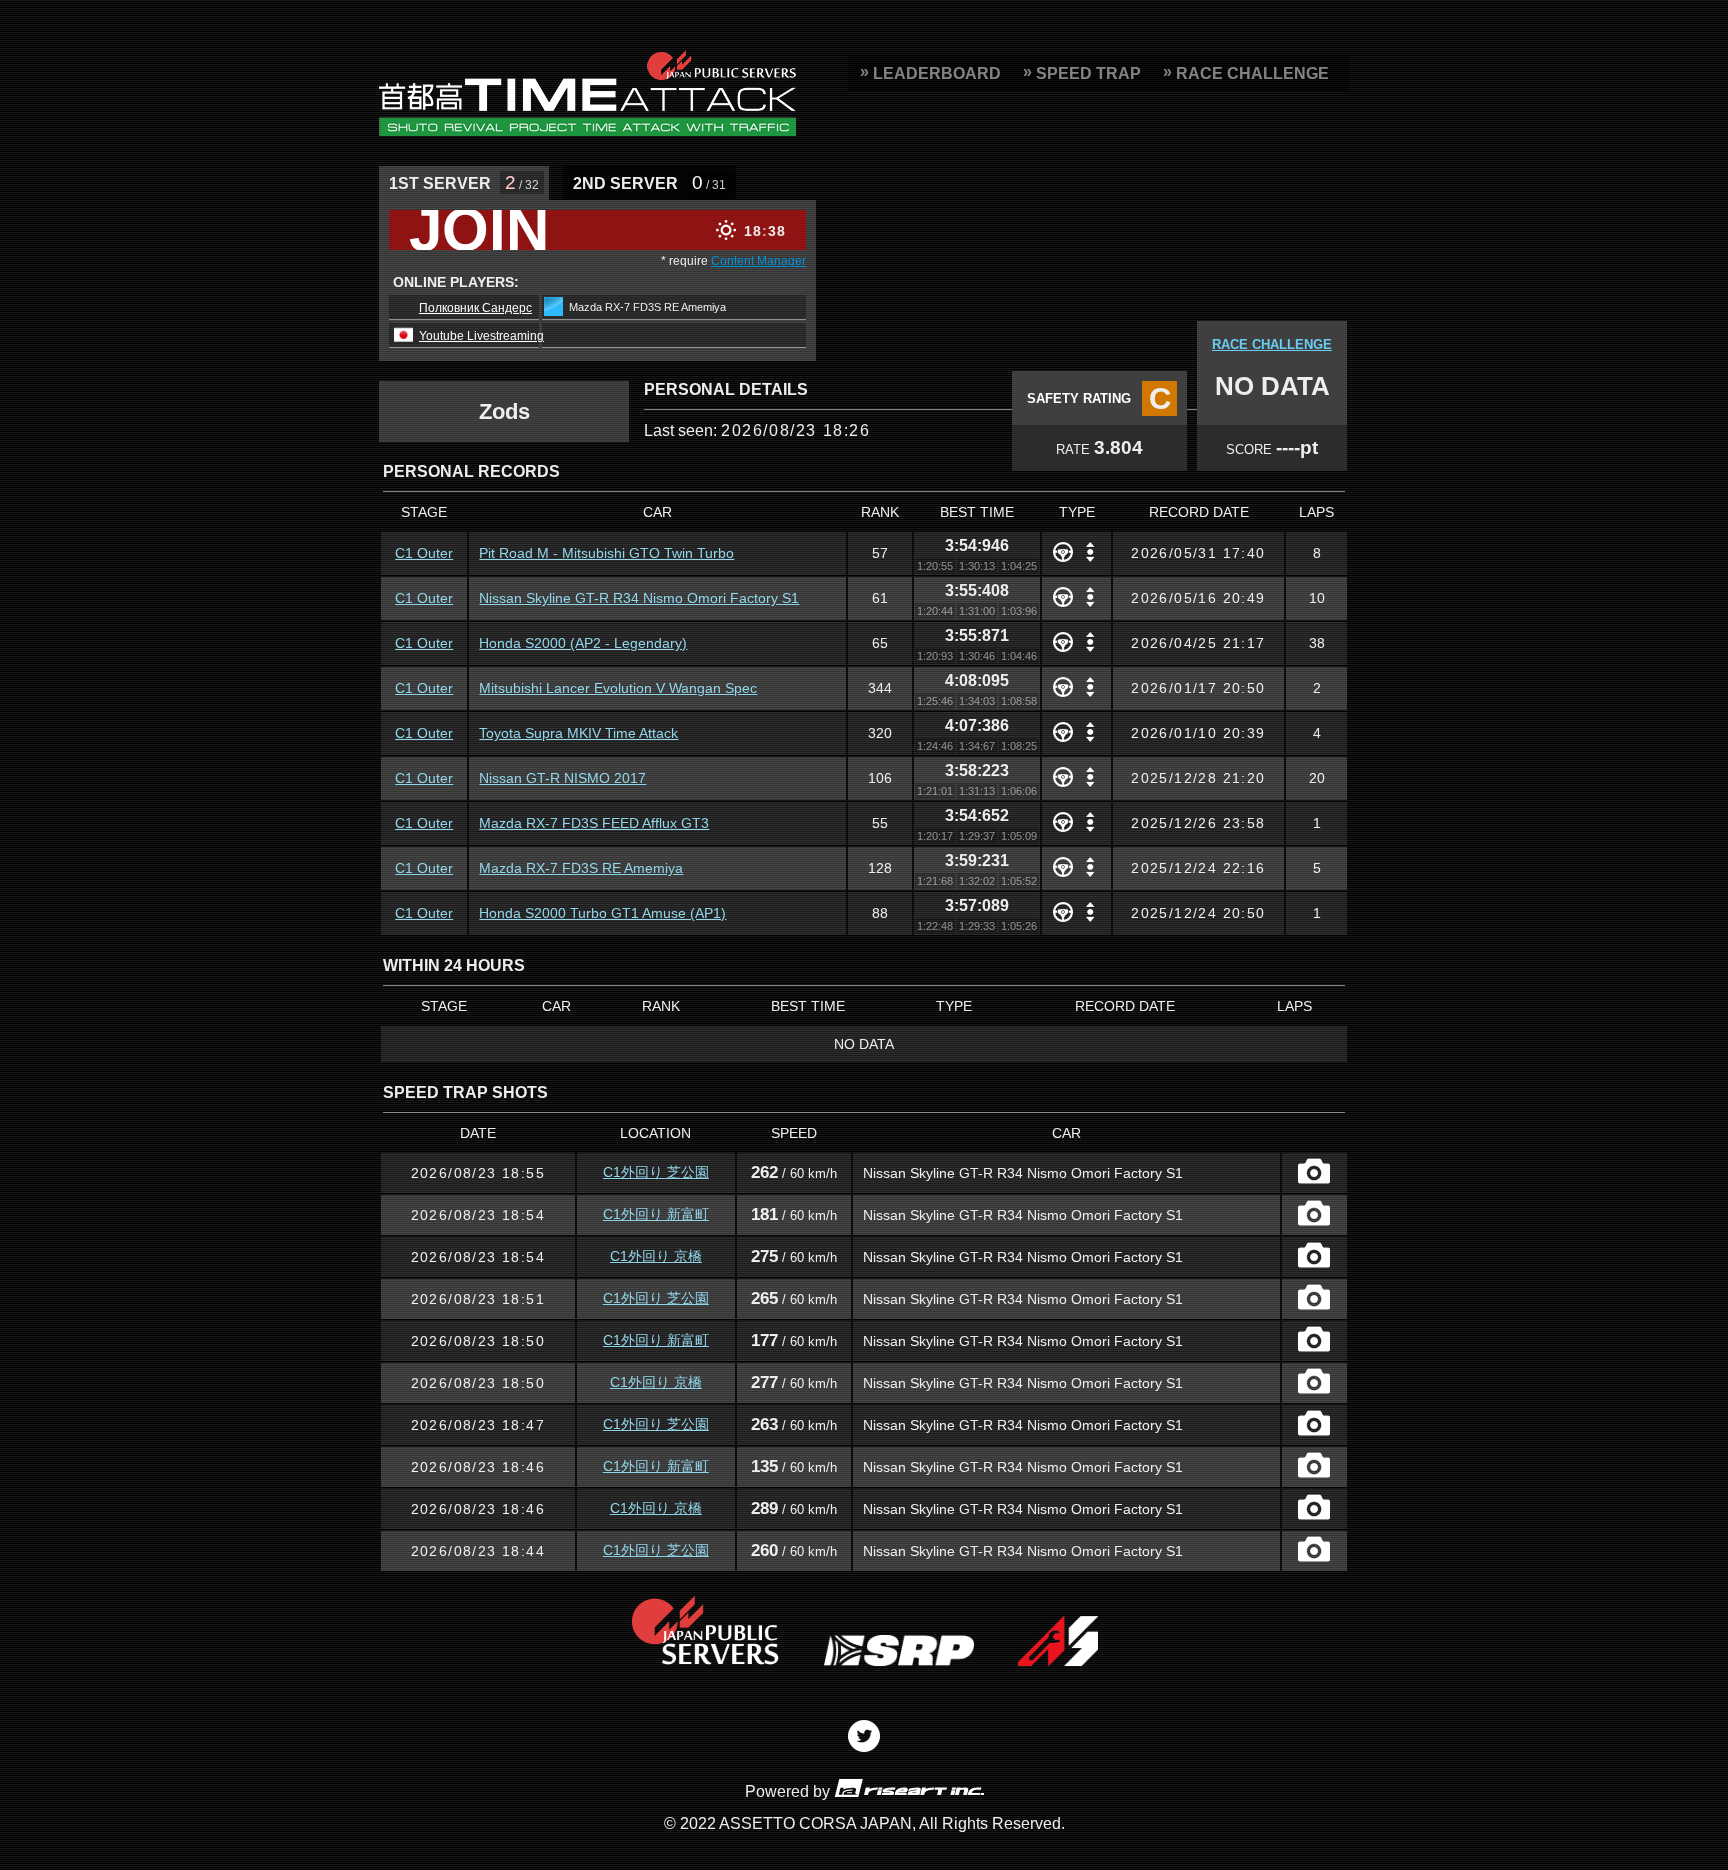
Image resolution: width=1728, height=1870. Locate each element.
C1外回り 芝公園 (656, 1172)
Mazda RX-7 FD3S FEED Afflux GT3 (594, 823)
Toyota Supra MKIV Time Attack (578, 733)
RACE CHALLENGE (1252, 73)
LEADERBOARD (937, 73)
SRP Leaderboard (587, 93)
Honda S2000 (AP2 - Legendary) (583, 643)
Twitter (864, 1736)
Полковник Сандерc (475, 308)
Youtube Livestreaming (481, 336)
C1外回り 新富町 (656, 1214)
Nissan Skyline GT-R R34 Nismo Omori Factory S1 (639, 598)
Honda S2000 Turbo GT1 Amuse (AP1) (602, 913)
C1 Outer (424, 553)
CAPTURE (1314, 1171)
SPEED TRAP (1088, 73)
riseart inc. (909, 1787)
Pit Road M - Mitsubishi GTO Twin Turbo (606, 553)
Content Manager (758, 261)
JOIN (479, 230)
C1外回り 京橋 (656, 1256)
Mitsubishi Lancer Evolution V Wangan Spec (618, 688)
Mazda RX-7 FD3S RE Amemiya (581, 868)
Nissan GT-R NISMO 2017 (562, 778)
